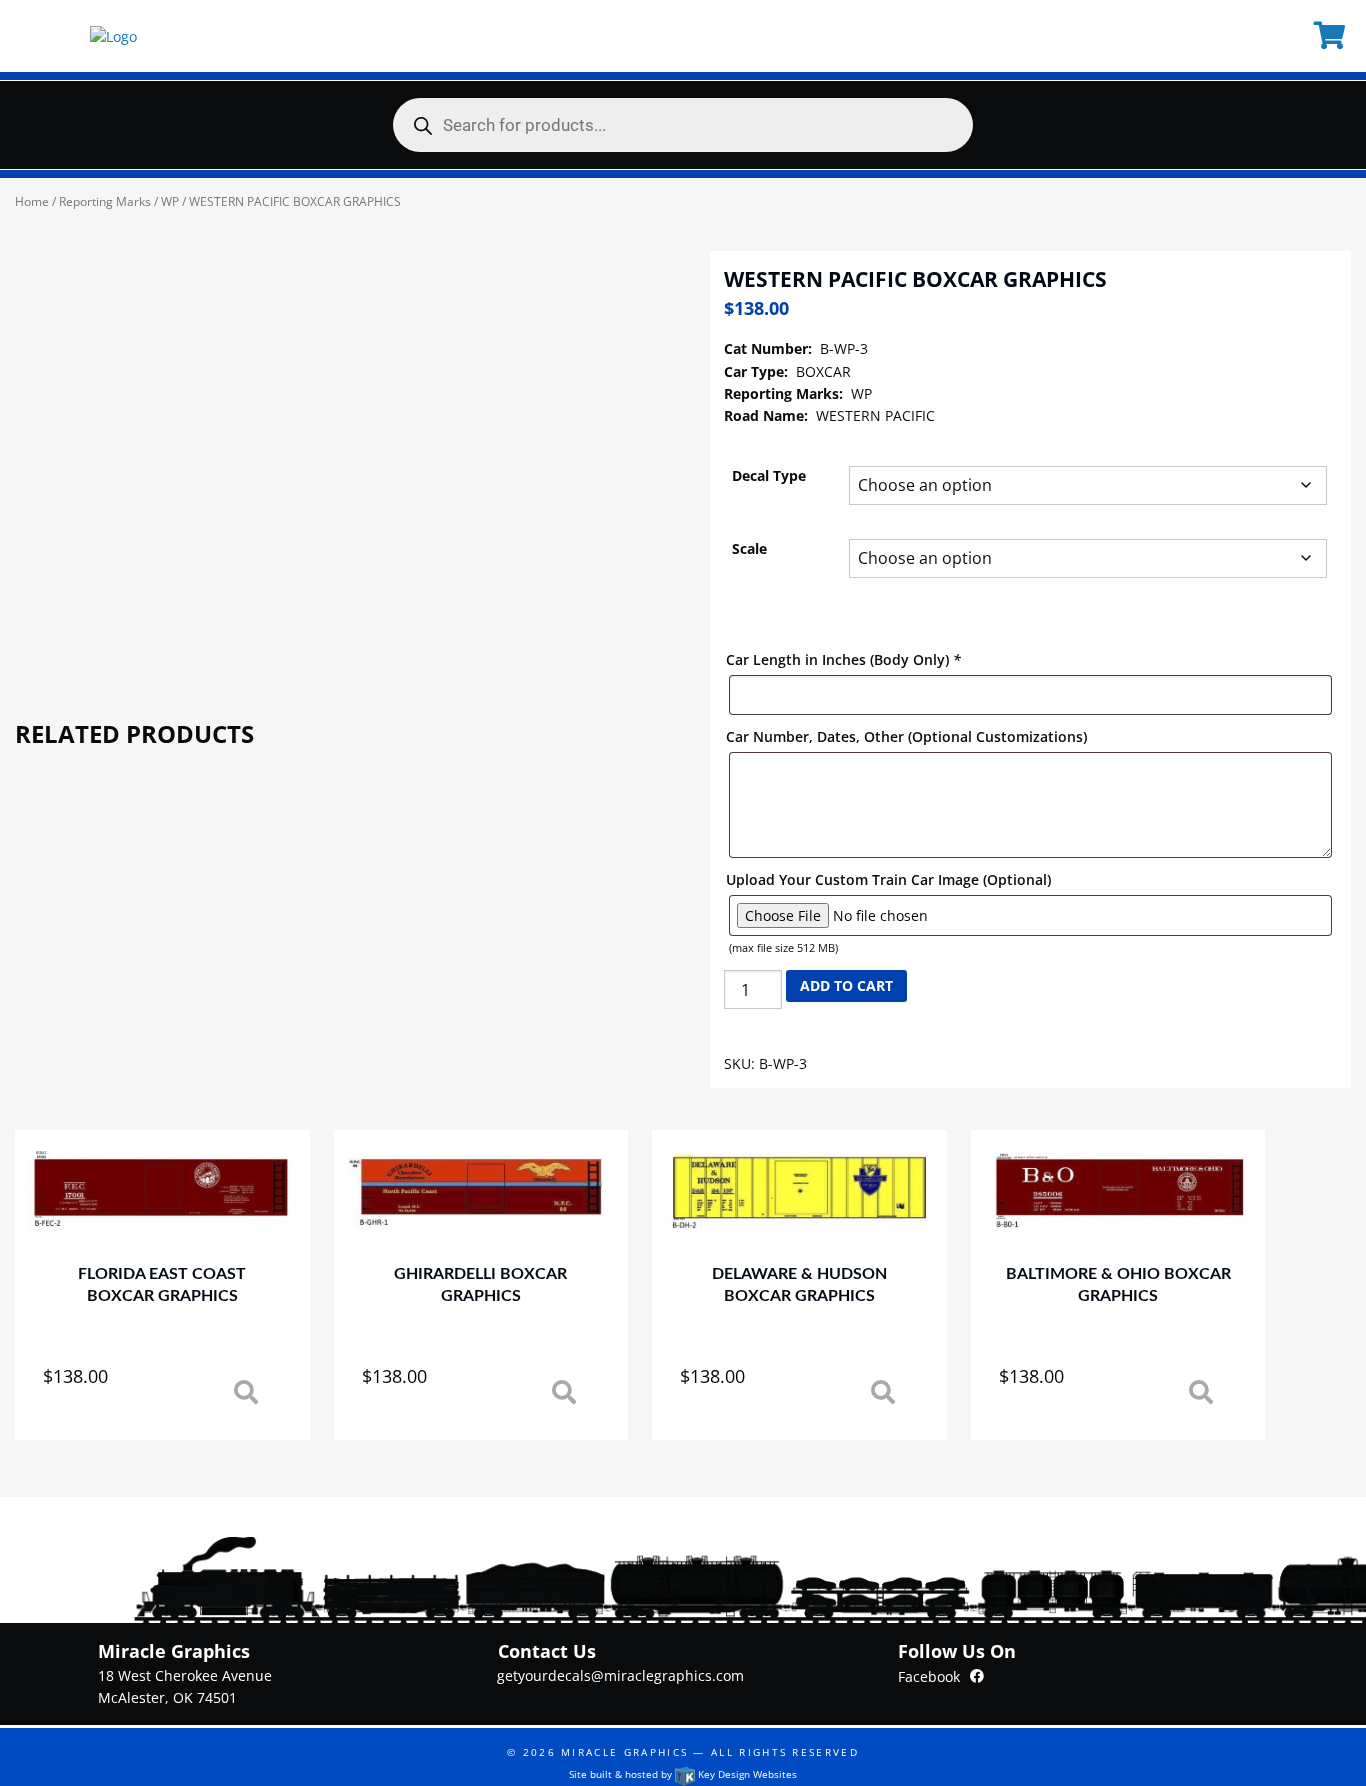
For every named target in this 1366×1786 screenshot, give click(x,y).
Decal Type (769, 475)
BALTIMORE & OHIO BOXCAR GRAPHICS (1118, 1285)
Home (32, 201)
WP (170, 201)
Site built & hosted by (682, 1774)
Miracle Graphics (624, 1752)
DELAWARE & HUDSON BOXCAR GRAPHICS (799, 1285)
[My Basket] (1332, 36)
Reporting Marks (105, 201)
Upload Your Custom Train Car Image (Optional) (888, 879)
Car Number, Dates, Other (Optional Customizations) (906, 736)
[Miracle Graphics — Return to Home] (113, 35)
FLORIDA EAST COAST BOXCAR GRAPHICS (162, 1285)
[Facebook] (977, 1675)
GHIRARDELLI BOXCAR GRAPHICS (480, 1285)
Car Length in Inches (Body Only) (843, 659)
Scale (749, 548)
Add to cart (846, 985)
